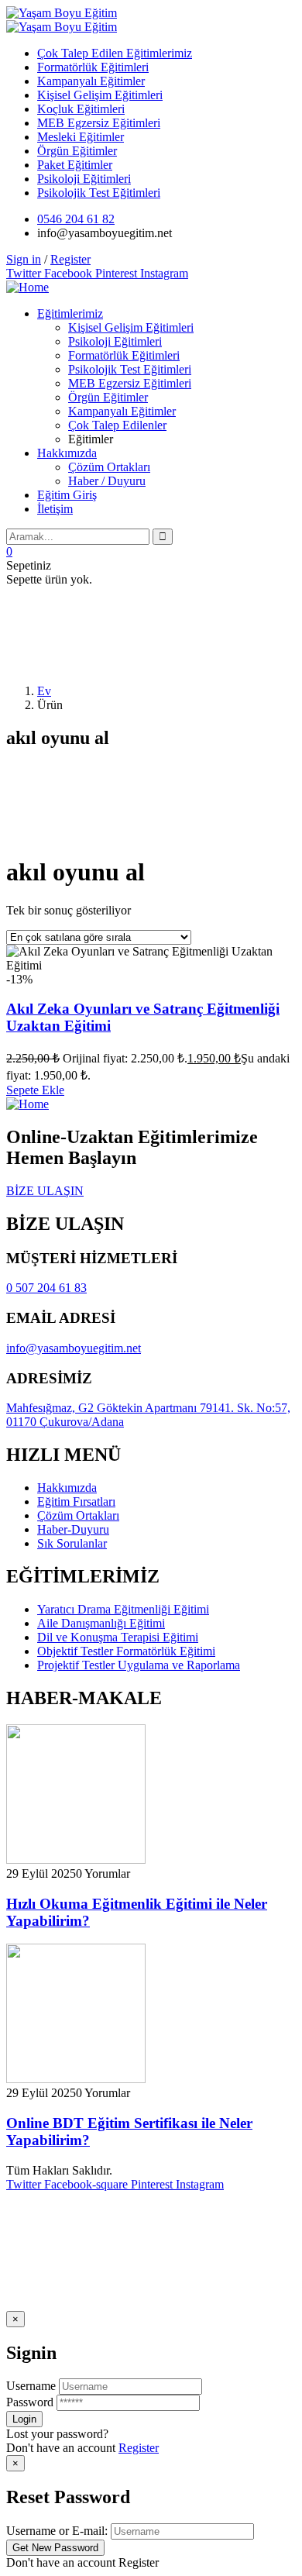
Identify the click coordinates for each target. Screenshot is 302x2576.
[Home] (27, 287)
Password (30, 2402)
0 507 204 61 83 (46, 1288)
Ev (44, 691)
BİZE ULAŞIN (45, 1191)
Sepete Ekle (35, 1090)
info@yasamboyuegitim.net (74, 1348)
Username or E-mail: (57, 2531)
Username (31, 2386)
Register (139, 2448)
